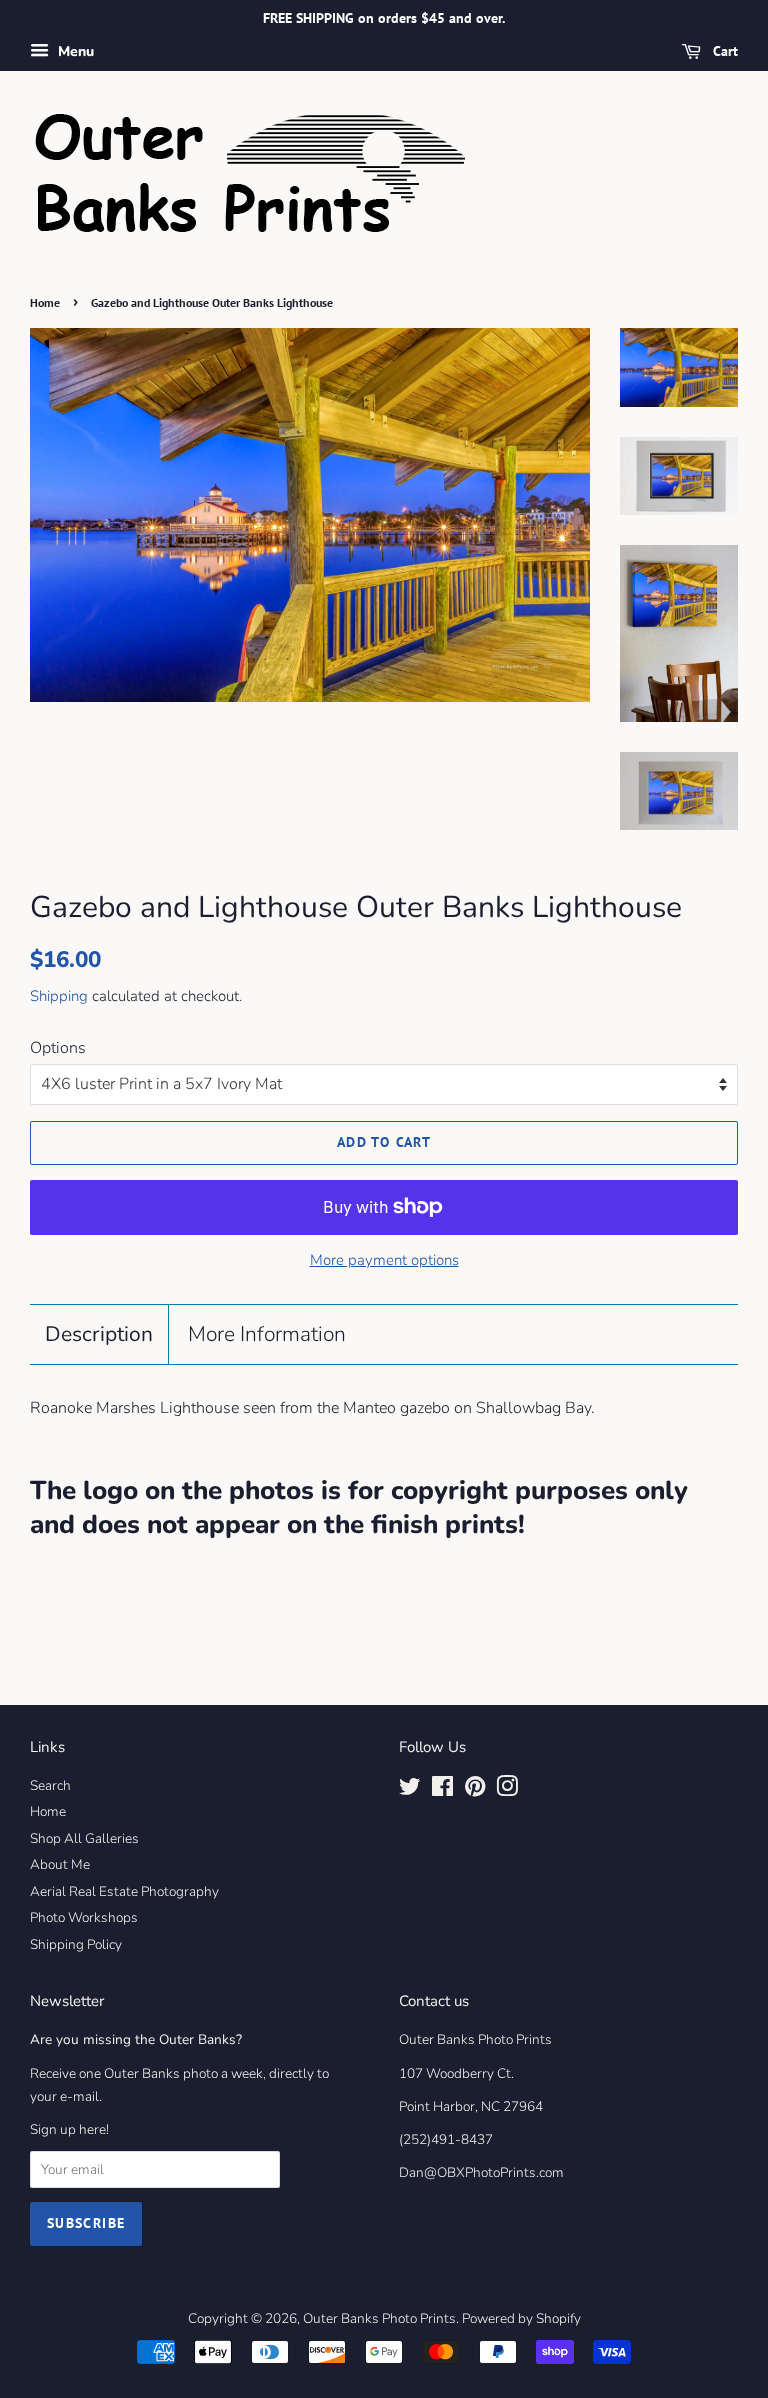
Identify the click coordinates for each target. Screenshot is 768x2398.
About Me (60, 1864)
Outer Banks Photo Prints (379, 2318)
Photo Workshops (84, 1917)
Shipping (59, 996)
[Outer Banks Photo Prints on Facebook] (442, 1790)
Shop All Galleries (84, 1838)
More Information (267, 1334)
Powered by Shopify (521, 2318)
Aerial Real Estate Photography (124, 1891)
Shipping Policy (76, 1944)
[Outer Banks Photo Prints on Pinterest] (475, 1790)
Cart (723, 51)
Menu (74, 51)
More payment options (384, 1260)
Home (45, 302)
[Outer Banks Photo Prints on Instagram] (507, 1790)
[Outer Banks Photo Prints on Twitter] (410, 1790)
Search (50, 1785)
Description (99, 1334)
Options (58, 1048)
